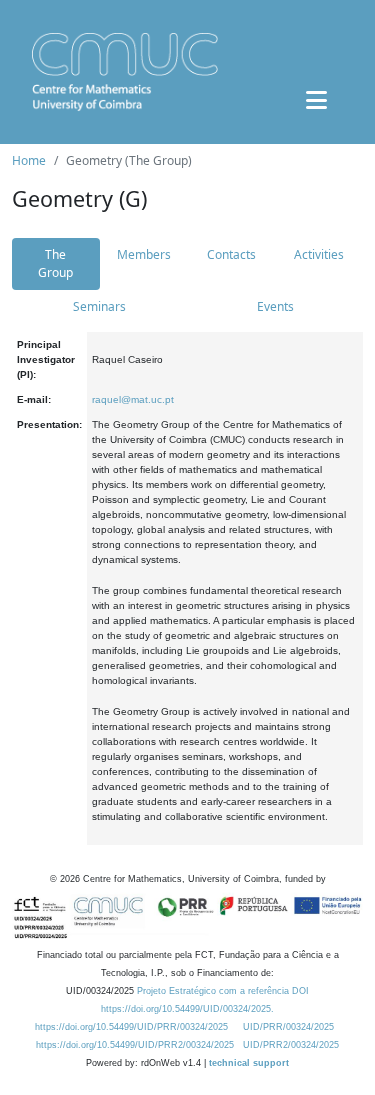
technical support (249, 1063)
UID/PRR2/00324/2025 (291, 1045)
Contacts (231, 254)
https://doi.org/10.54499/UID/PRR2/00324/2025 (135, 1045)
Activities (319, 254)
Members (144, 254)
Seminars (99, 306)
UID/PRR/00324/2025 (288, 1027)
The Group (55, 263)
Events (275, 306)
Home (29, 160)
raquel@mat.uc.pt (133, 399)
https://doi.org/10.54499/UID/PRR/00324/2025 (131, 1027)
